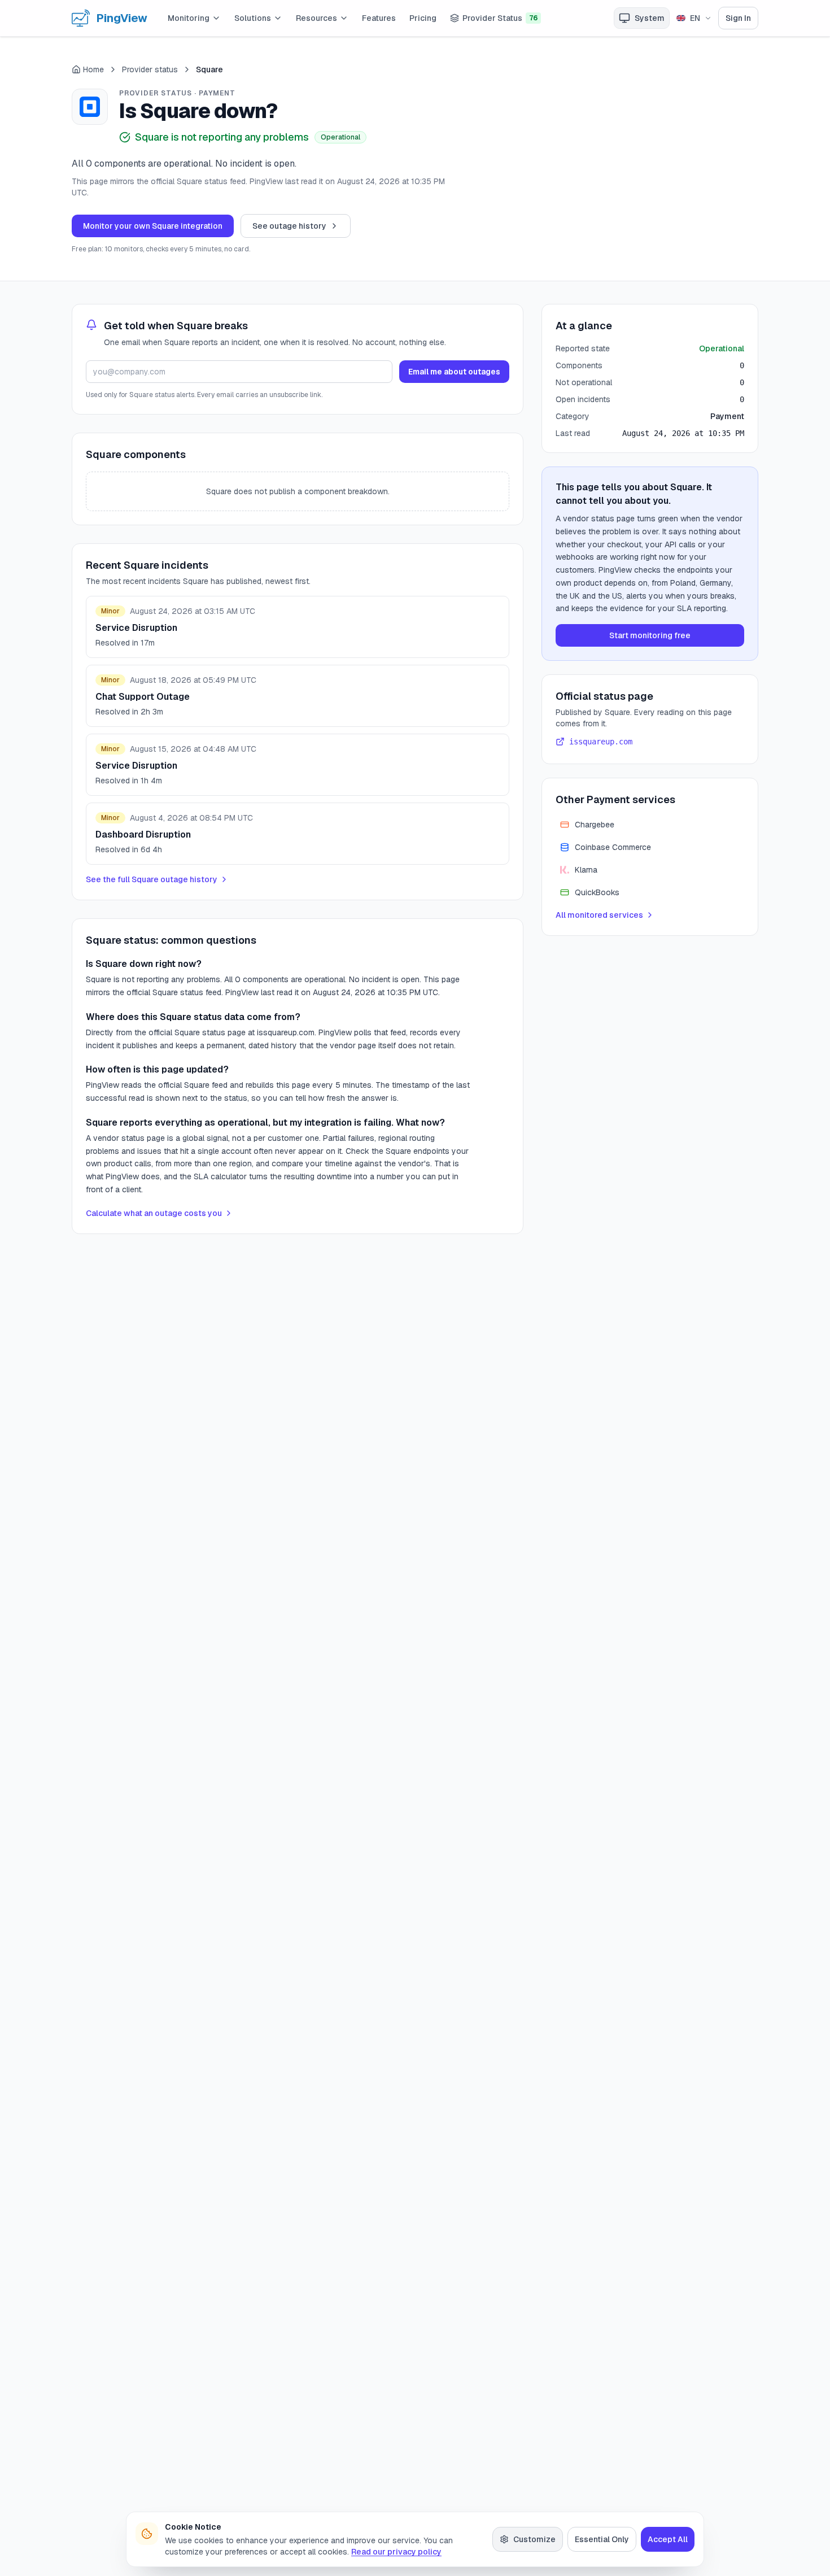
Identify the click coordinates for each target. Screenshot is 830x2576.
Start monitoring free (650, 635)
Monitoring (189, 18)
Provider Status (500, 18)
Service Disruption (136, 628)
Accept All (668, 2539)
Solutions (253, 18)
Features (379, 18)
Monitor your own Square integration (153, 226)
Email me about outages (454, 372)
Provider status (150, 69)
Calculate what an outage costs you (154, 1213)
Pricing (423, 18)
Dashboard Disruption (143, 834)
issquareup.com (601, 742)
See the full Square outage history (152, 879)
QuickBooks (597, 892)
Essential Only (602, 2539)
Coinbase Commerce (613, 847)
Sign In (738, 18)
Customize (534, 2539)
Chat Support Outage (143, 697)
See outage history (289, 226)
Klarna (586, 870)
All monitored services (599, 915)
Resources (316, 18)
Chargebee (595, 825)
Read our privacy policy (396, 2552)
